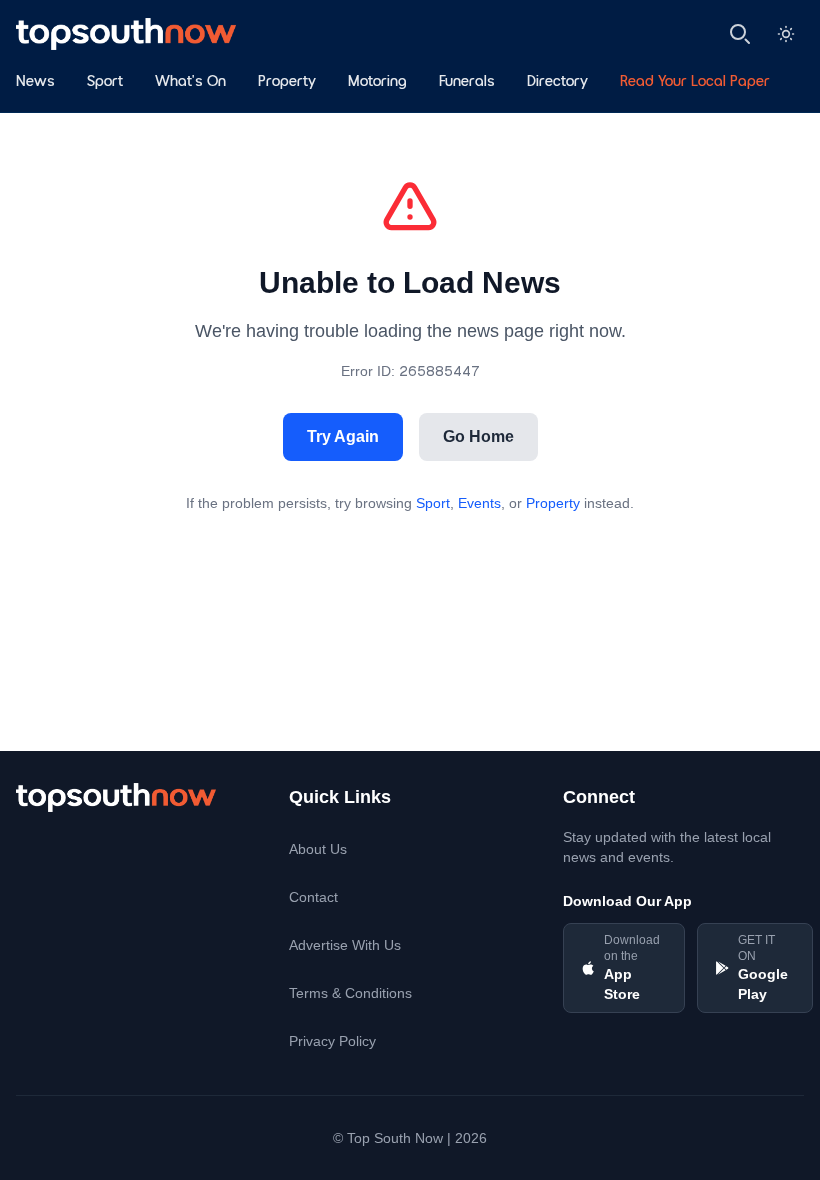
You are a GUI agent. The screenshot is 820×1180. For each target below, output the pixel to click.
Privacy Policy (332, 1041)
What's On (190, 82)
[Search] (740, 34)
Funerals (467, 82)
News (35, 82)
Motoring (377, 82)
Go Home (478, 436)
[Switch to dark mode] (786, 34)
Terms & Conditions (350, 993)
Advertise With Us (345, 945)
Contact (313, 897)
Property (287, 82)
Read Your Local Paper (695, 82)
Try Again (343, 436)
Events (479, 503)
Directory (557, 82)
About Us (318, 849)
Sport (105, 82)
